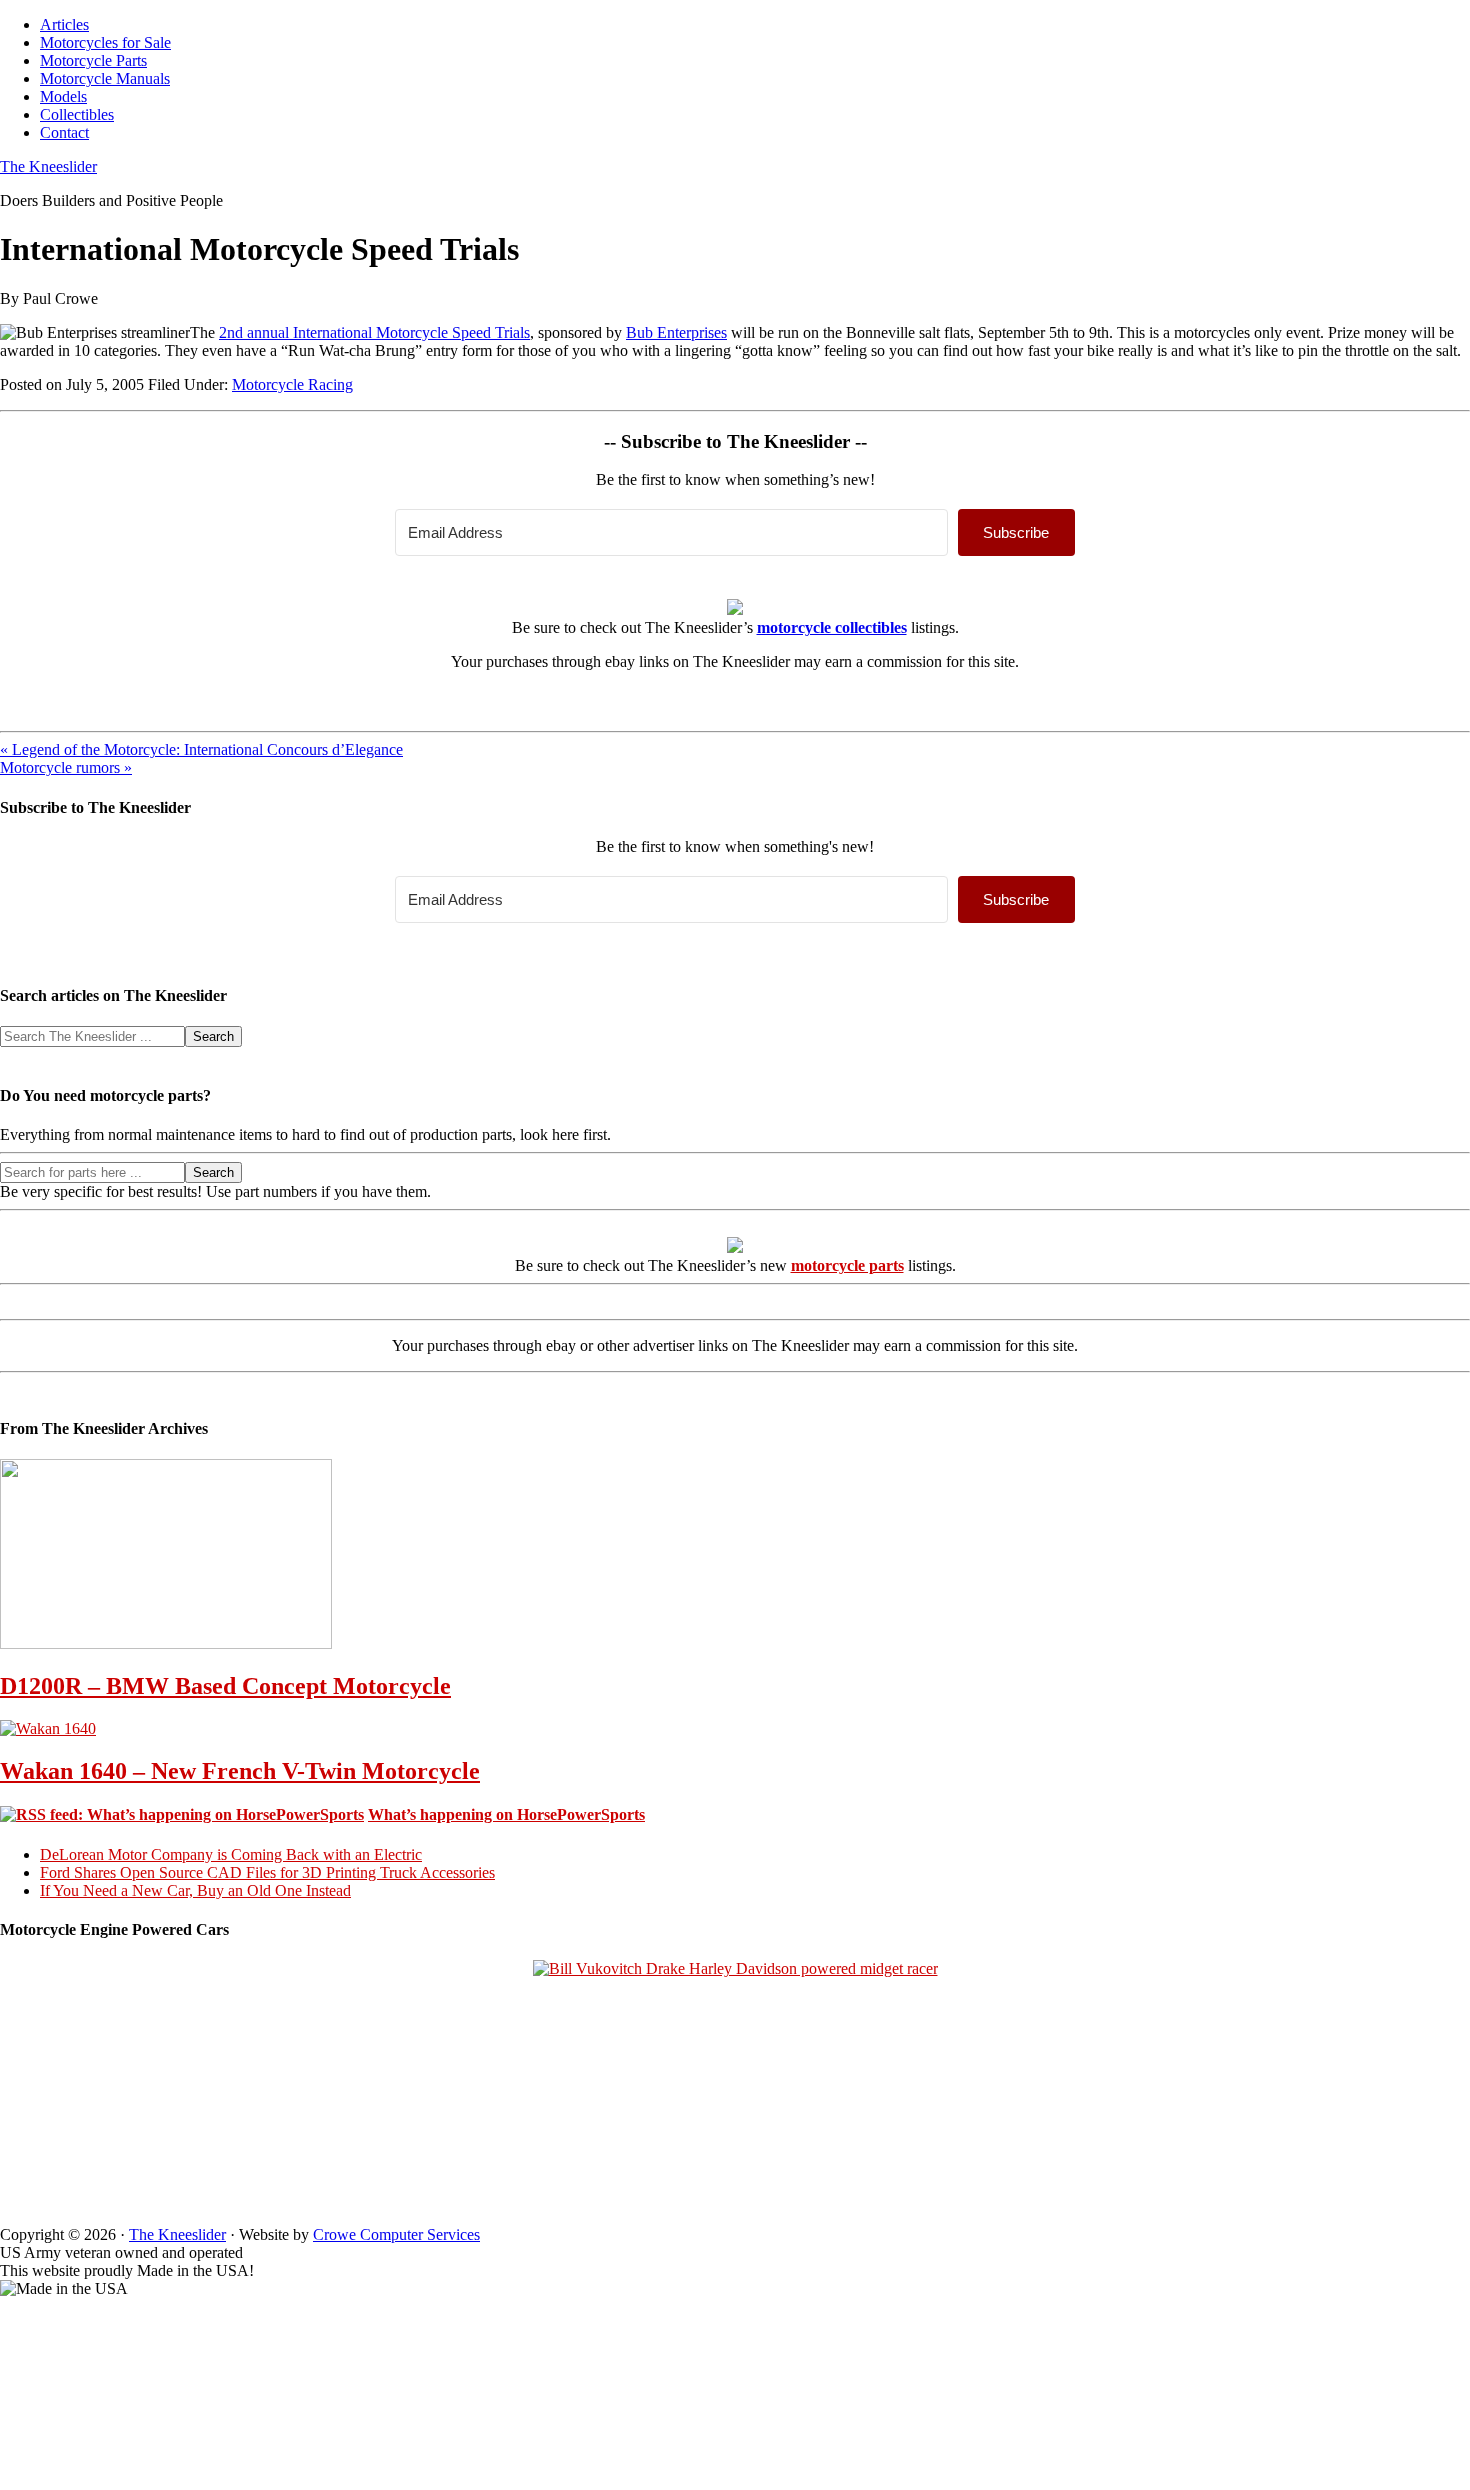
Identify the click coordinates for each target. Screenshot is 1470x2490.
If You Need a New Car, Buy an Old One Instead (195, 1890)
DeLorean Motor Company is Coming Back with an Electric (231, 1854)
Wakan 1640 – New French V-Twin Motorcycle (240, 1771)
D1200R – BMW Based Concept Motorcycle (225, 1686)
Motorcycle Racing (292, 384)
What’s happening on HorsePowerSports (506, 1814)
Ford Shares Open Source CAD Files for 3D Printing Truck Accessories (267, 1872)
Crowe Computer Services (396, 2234)
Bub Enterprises (676, 332)
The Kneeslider (48, 166)
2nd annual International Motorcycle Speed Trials (374, 332)
